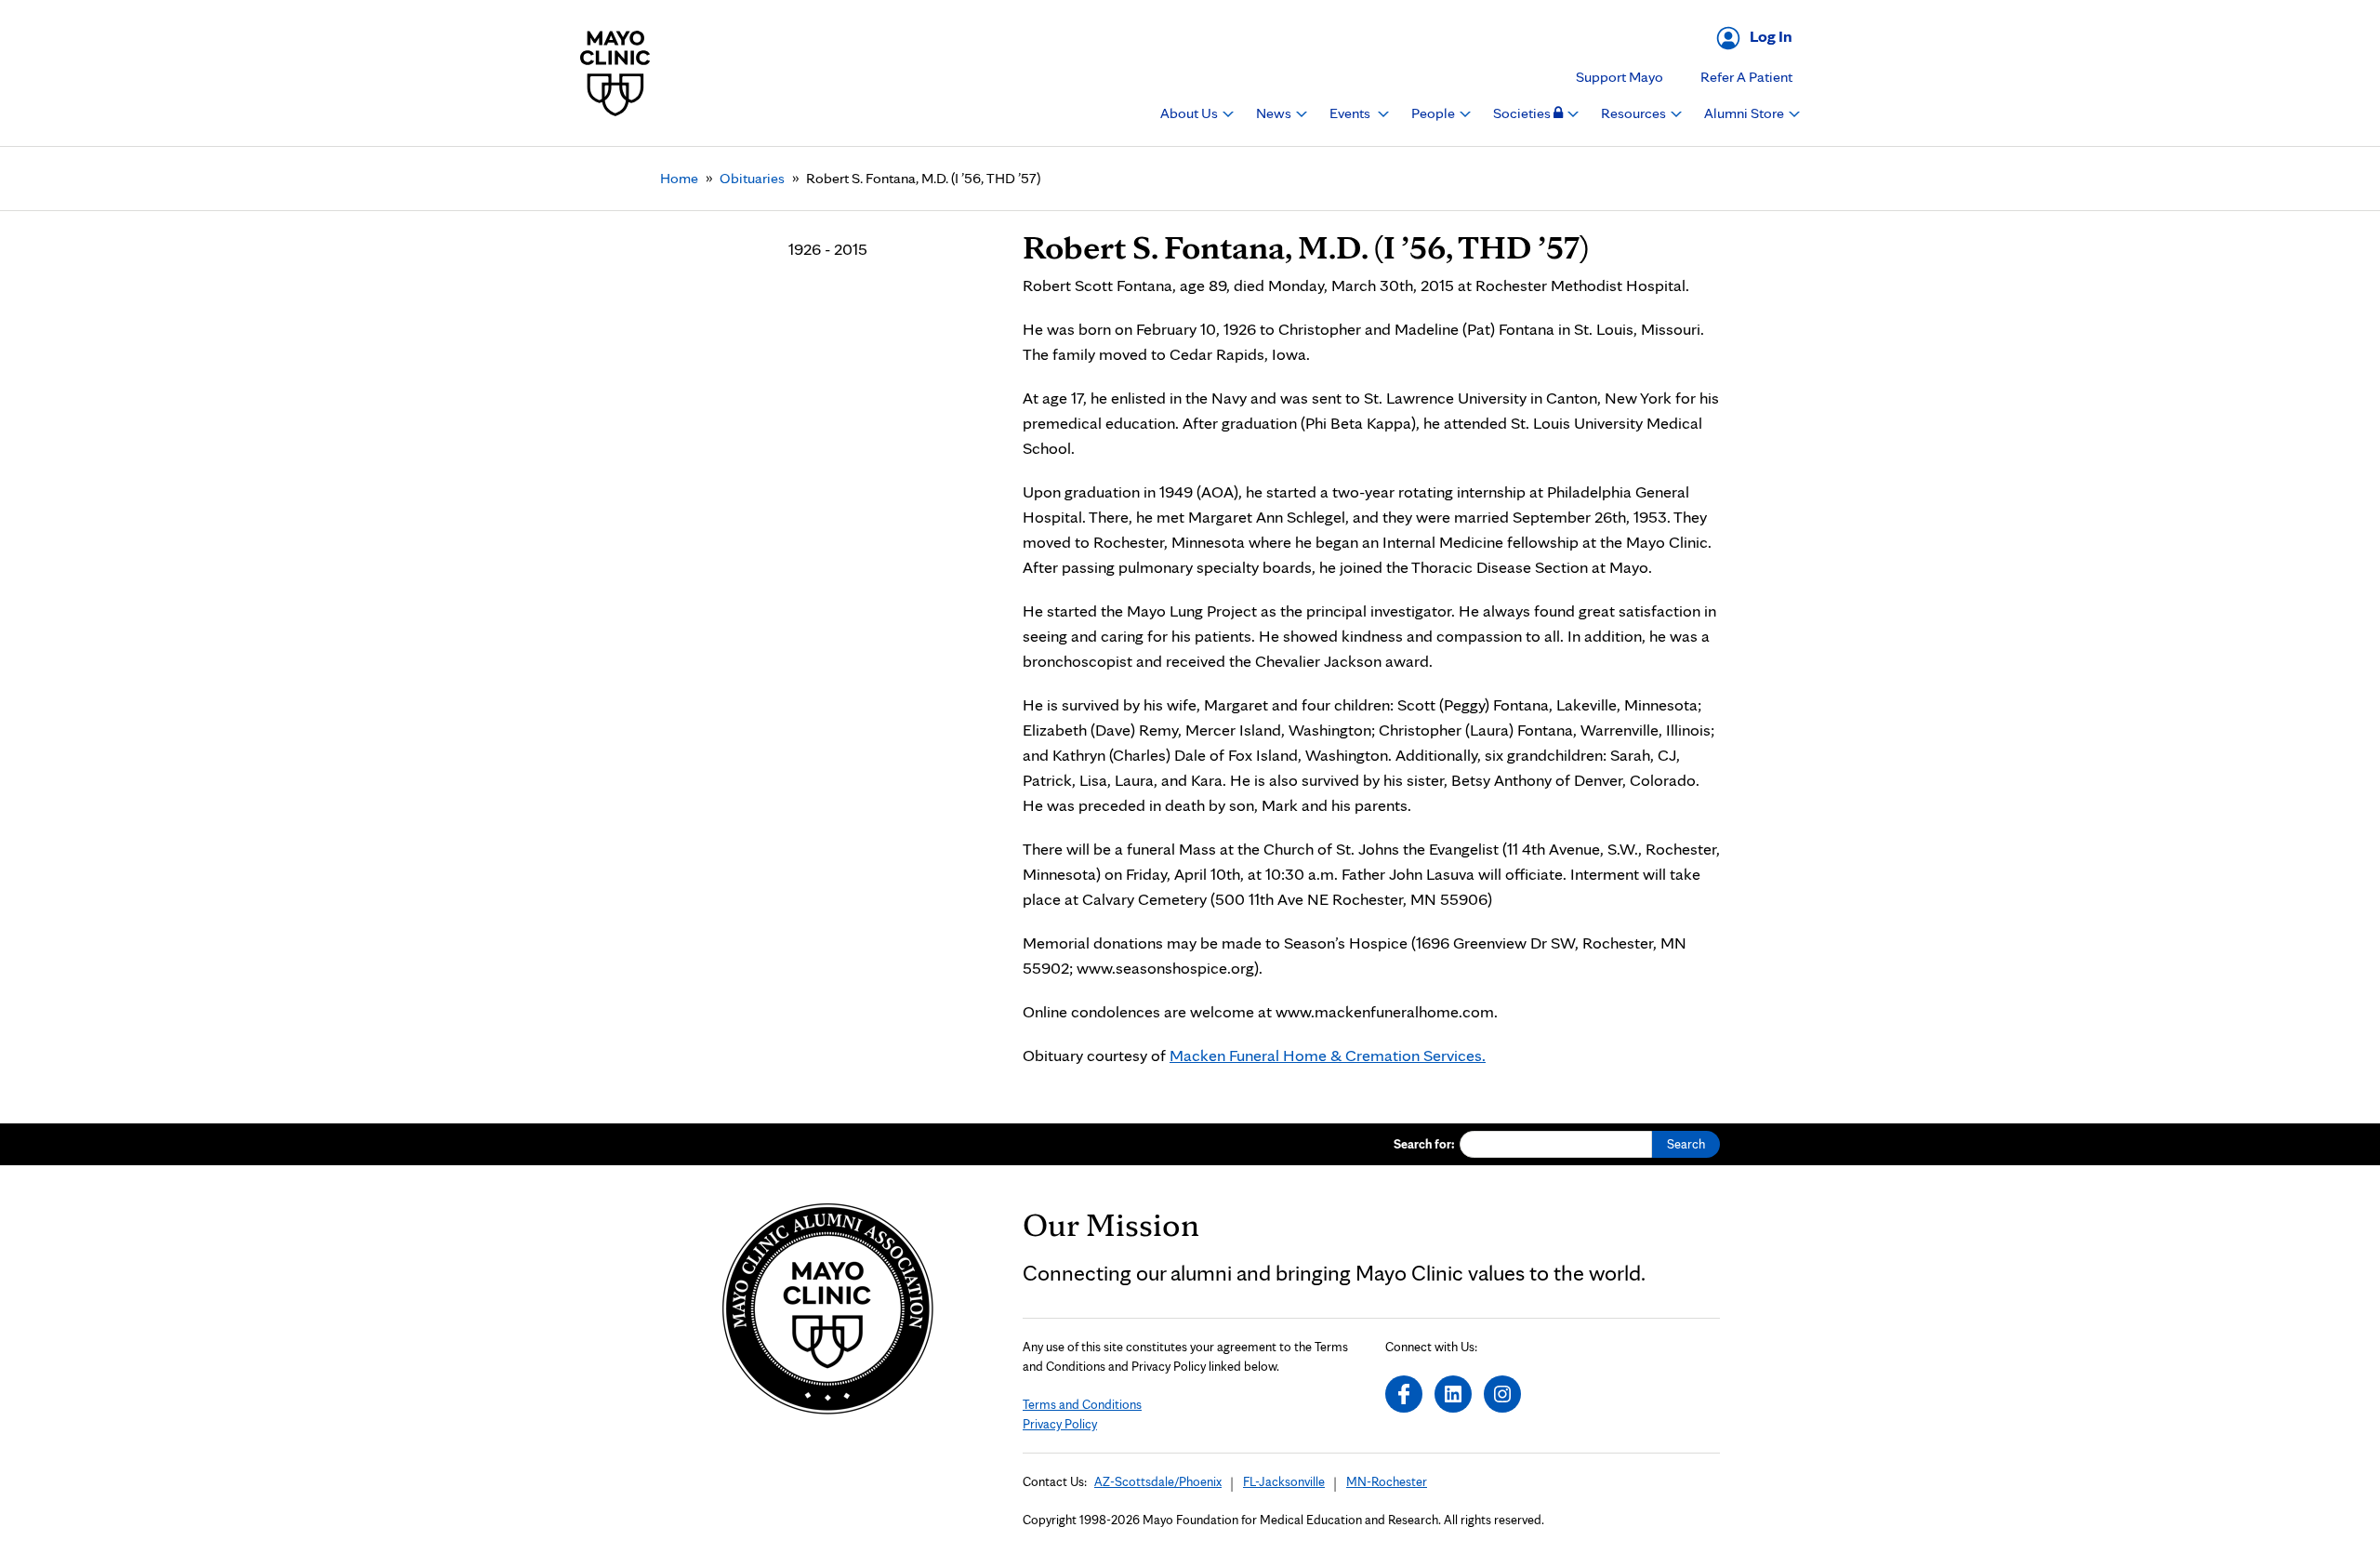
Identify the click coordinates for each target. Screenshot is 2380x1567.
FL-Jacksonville (1284, 1481)
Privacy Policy (1060, 1424)
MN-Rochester (1387, 1481)
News (1275, 113)
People (1435, 113)
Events (1351, 113)
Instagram (1502, 1394)
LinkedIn (1453, 1394)
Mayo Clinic (615, 73)
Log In (1771, 36)
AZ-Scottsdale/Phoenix (1158, 1481)
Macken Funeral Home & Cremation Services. (1328, 1055)
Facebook (1404, 1394)
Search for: (1424, 1144)
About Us (1190, 113)
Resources (1635, 113)
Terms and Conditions (1082, 1404)
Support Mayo (1620, 77)
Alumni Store (1745, 113)
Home (679, 178)
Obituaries (752, 178)
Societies (1523, 113)
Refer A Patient (1746, 77)
